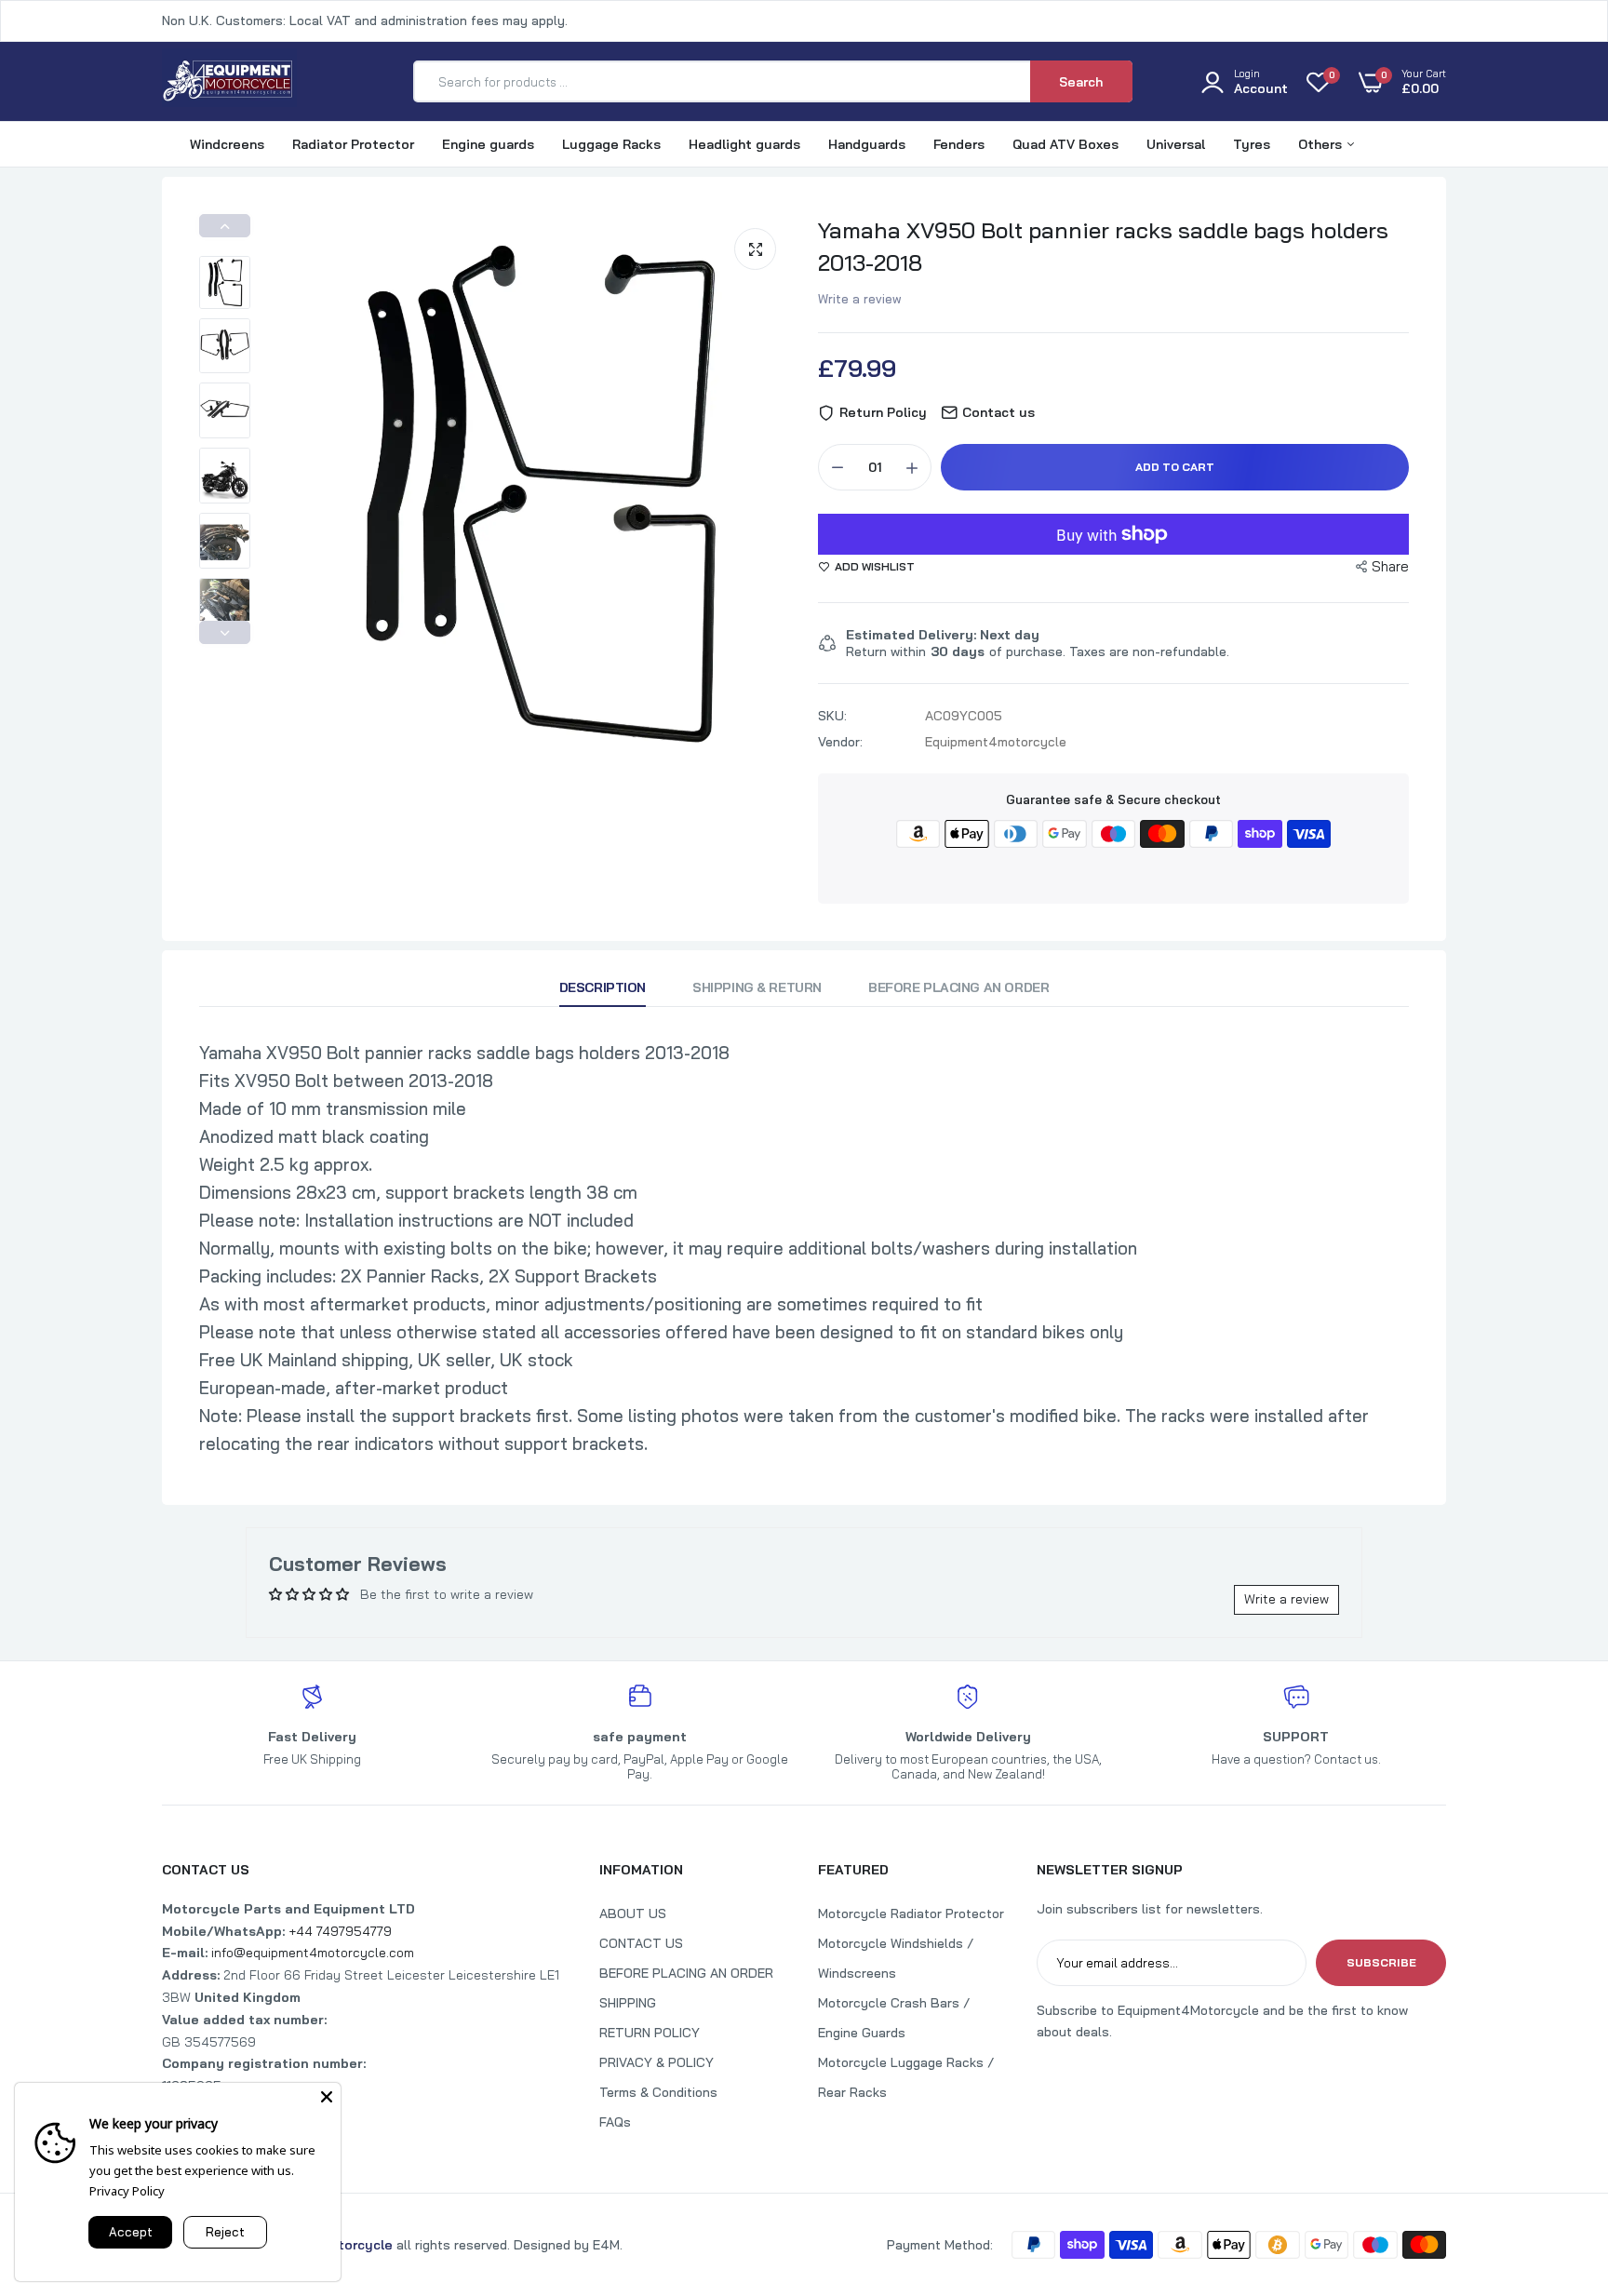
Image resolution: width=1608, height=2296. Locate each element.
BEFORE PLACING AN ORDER (686, 1973)
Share (1390, 566)
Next (225, 632)
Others (1322, 144)
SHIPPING (628, 2003)
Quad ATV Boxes (1065, 144)
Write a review (860, 299)
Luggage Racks (611, 144)
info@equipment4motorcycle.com (313, 1953)
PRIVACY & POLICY (657, 2062)
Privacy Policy (127, 2191)
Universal (1176, 144)
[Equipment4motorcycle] (229, 81)
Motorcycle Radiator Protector (911, 1913)
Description (603, 987)
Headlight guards (744, 144)
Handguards (867, 144)
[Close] (327, 2097)
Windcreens (227, 144)
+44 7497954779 (340, 1931)
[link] (1557, 2161)
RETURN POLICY (650, 2033)
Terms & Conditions (658, 2092)
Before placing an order (958, 987)
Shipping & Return (757, 987)
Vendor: (840, 742)
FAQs (615, 2122)
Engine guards (488, 144)
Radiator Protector (353, 144)
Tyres (1252, 144)
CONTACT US (641, 1943)
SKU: (832, 716)
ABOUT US (633, 1913)
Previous (225, 226)
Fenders (959, 144)
